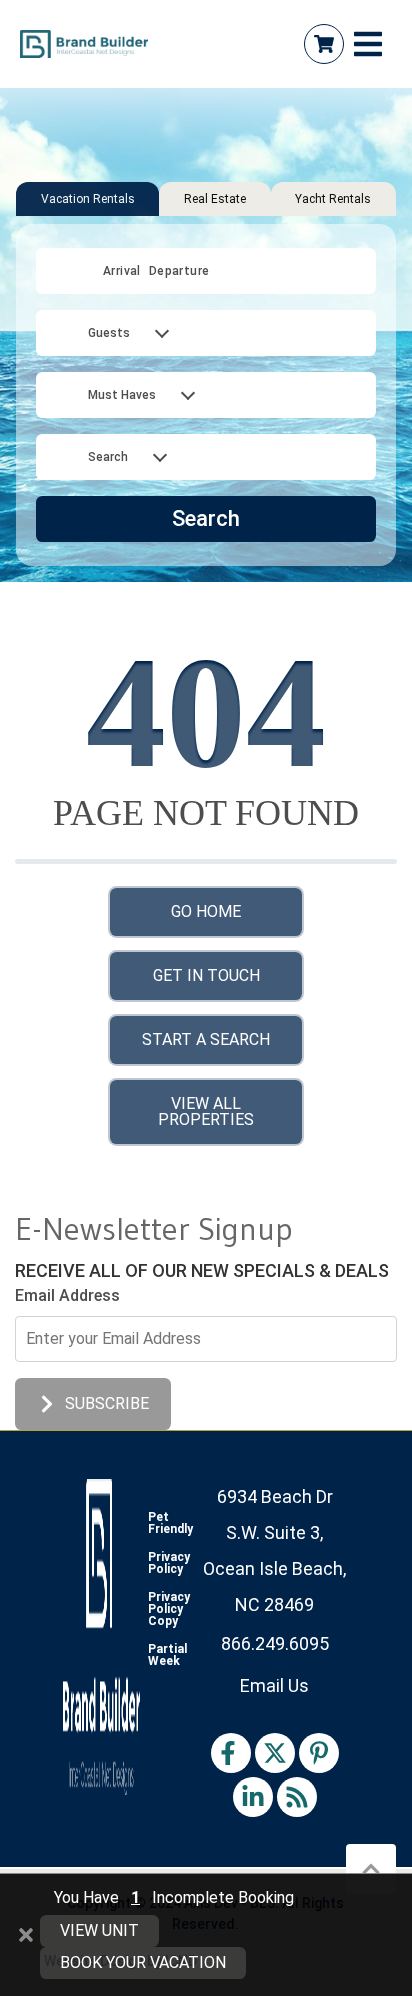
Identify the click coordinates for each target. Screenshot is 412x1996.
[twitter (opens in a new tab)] (275, 1753)
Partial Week (167, 1655)
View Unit (99, 1930)
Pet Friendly (170, 1523)
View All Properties (206, 1111)
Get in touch (206, 975)
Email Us (274, 1685)
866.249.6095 (275, 1643)
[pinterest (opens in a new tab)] (319, 1753)
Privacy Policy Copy (169, 1609)
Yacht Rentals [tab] (333, 199)
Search (206, 518)
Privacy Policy (169, 1563)
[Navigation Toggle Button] (368, 44)
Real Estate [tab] (215, 199)
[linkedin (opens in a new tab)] (253, 1797)
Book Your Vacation (143, 1962)
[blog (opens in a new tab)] (297, 1797)
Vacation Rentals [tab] (88, 199)
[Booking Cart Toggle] (324, 44)
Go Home (206, 911)
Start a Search (206, 1039)
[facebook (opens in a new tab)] (231, 1753)
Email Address (67, 1295)
